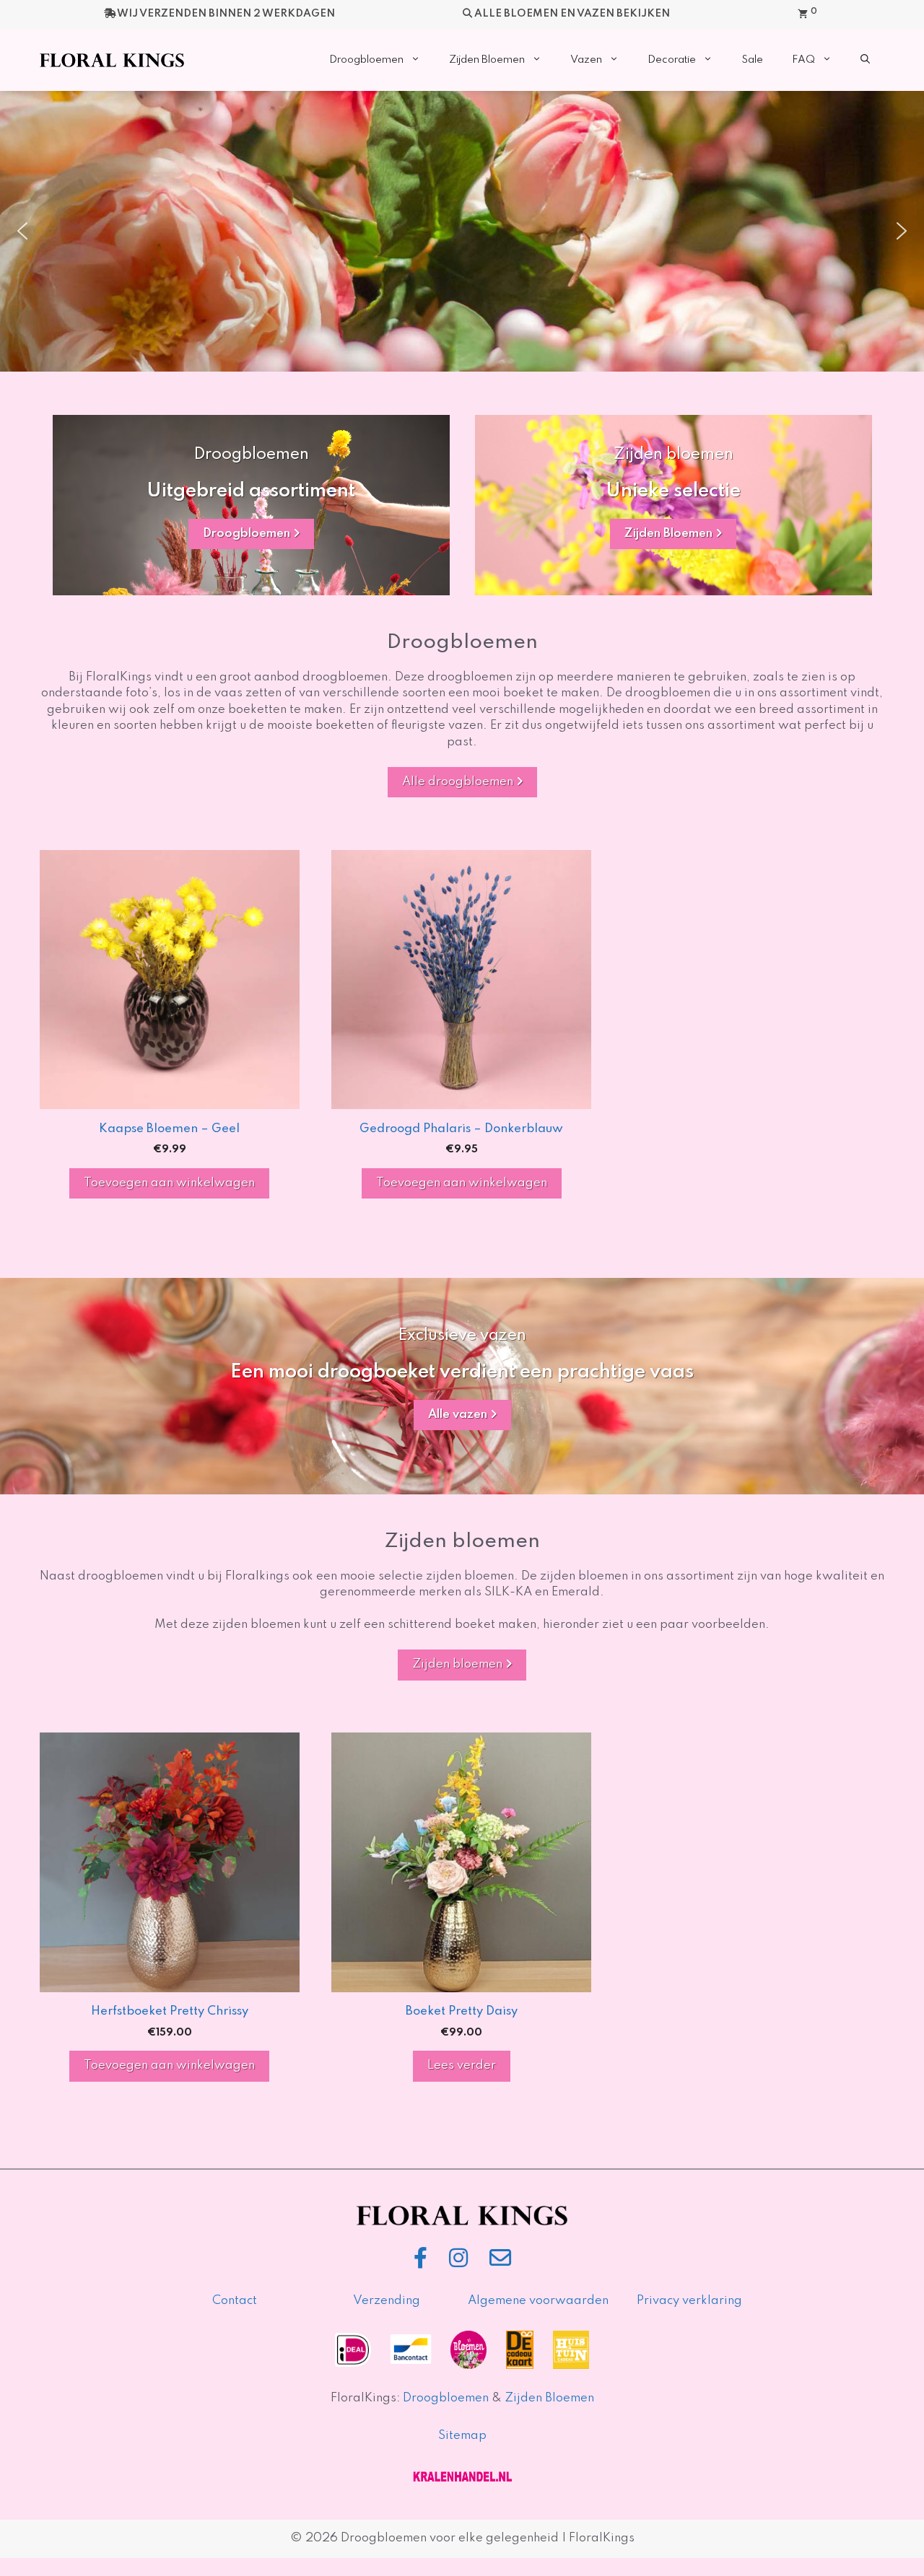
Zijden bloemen (459, 1664)
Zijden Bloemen (487, 60)
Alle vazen (459, 1415)
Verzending (387, 2301)
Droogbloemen (366, 60)
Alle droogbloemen (459, 782)
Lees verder (462, 2065)
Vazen (586, 60)
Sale (752, 60)
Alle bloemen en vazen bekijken (572, 14)
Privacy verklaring (689, 2301)
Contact (235, 2301)
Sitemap (462, 2436)
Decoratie (672, 60)
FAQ (803, 60)
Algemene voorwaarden (538, 2301)
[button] (865, 60)
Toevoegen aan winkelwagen (169, 1183)
